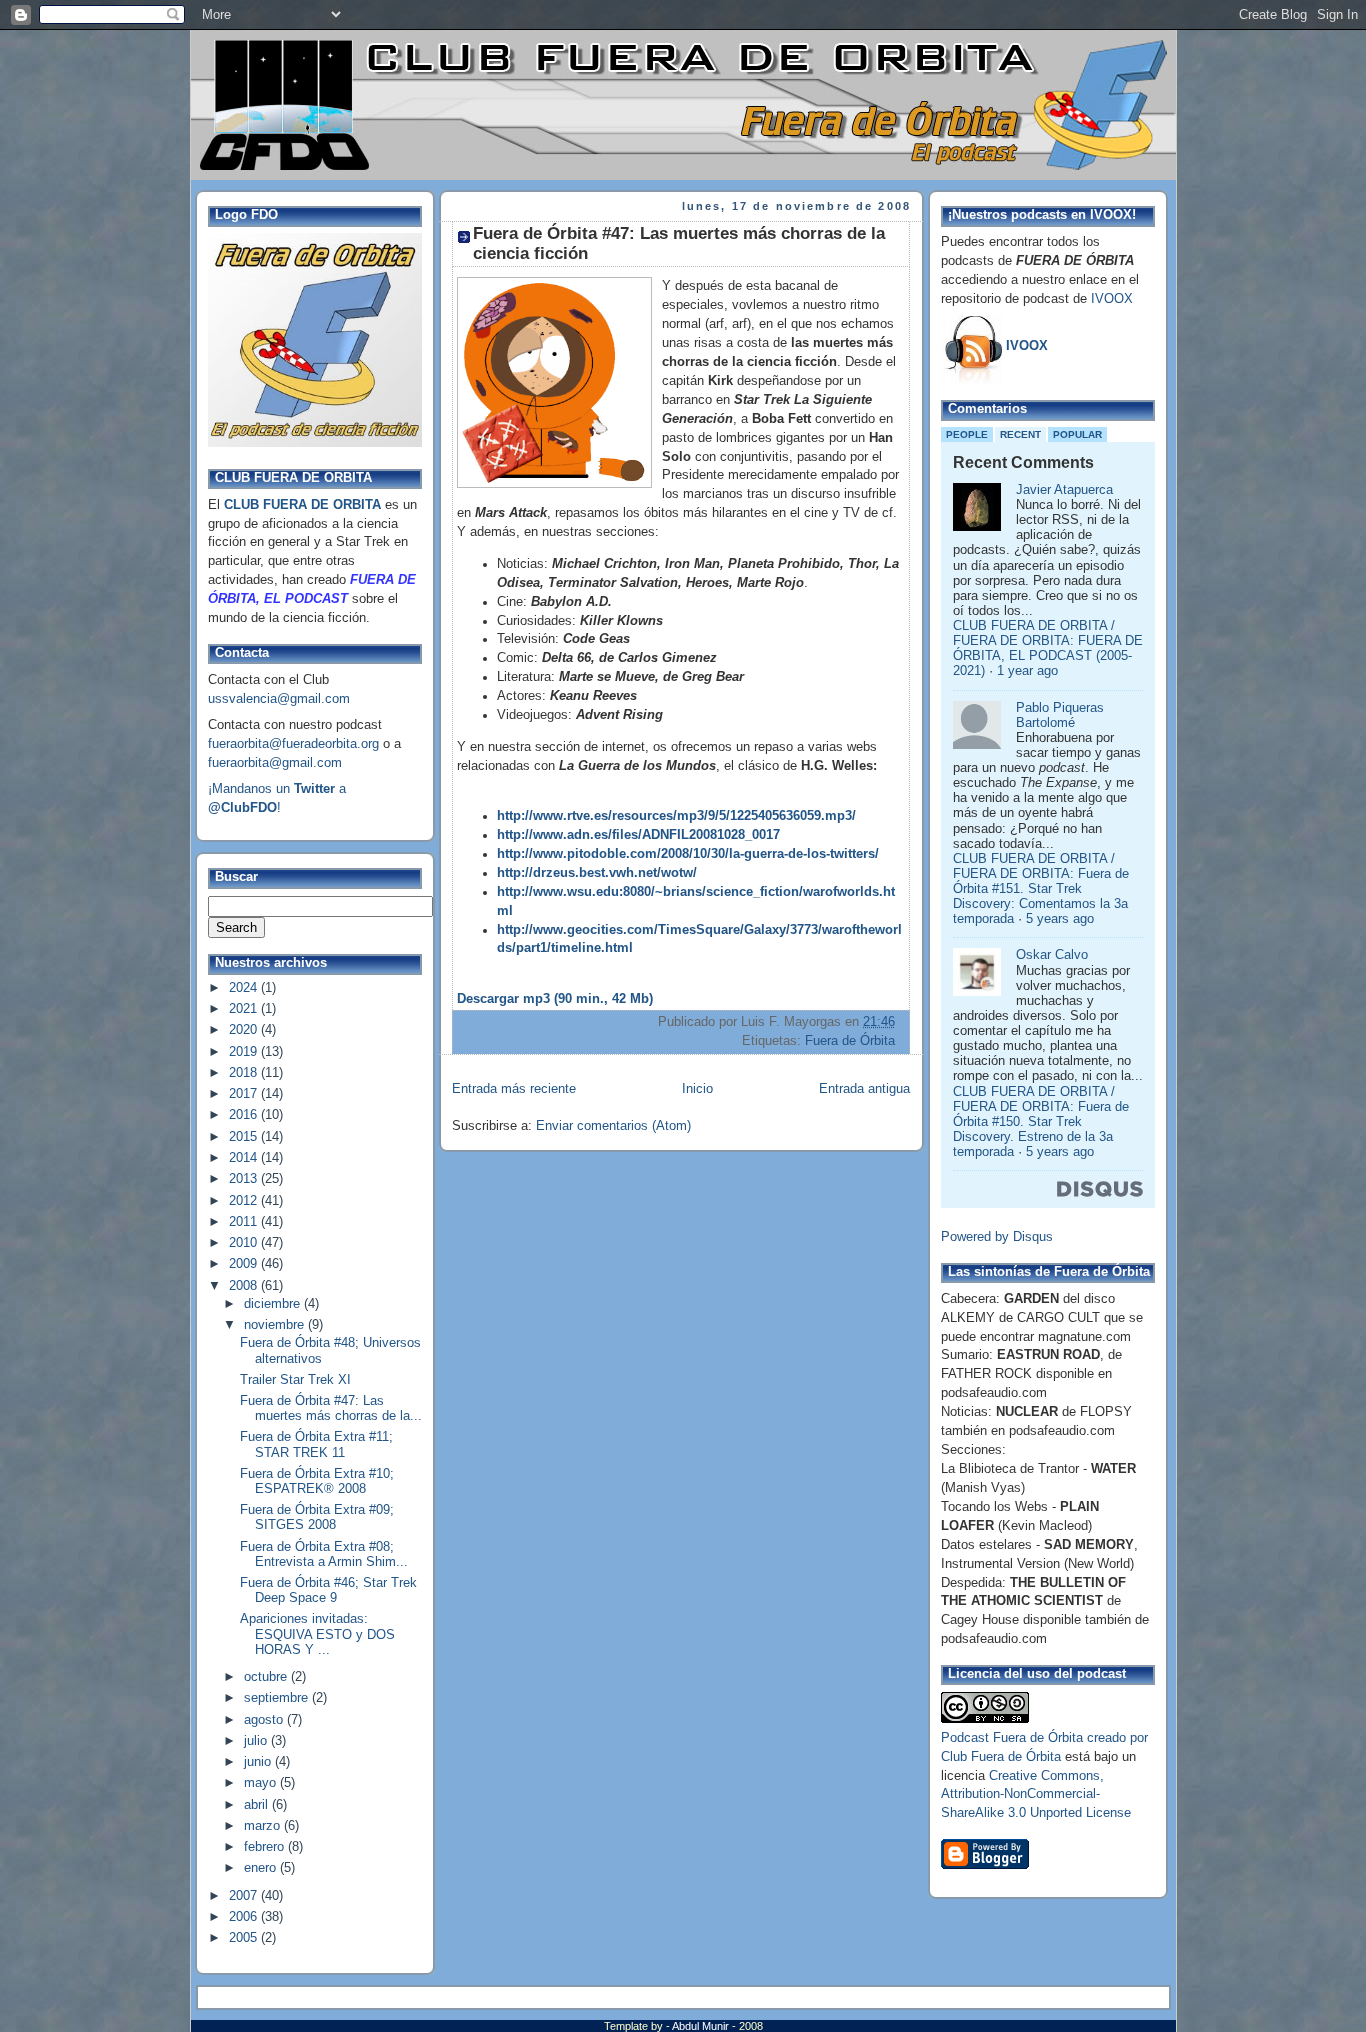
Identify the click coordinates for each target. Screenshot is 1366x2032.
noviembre (276, 1325)
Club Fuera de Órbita (1001, 1757)
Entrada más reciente (514, 1089)
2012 (245, 1201)
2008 (245, 1286)
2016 (245, 1115)
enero (262, 1868)
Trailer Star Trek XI (295, 1380)
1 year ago (1027, 671)
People (967, 434)
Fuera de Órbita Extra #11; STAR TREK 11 (316, 1444)
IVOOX (1112, 299)
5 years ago (1060, 919)
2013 (245, 1179)
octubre (267, 1677)
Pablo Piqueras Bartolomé (1060, 715)
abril (258, 1805)
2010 (245, 1243)
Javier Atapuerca (1064, 490)
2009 (245, 1264)
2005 (245, 1938)
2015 (245, 1137)
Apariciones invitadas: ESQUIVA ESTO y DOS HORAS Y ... (317, 1634)
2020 (245, 1030)
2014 (245, 1158)
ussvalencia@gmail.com (279, 699)
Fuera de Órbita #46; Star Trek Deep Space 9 (328, 1590)
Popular (1077, 434)
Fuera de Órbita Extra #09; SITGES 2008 (317, 1517)
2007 (245, 1896)
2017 (245, 1094)
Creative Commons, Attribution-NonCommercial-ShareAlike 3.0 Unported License (1036, 1795)
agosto (265, 1720)
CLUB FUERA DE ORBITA (302, 505)
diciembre (274, 1304)
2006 (245, 1917)
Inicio (697, 1089)
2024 (245, 988)
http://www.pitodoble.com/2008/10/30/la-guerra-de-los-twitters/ (688, 854)
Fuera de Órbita (850, 1041)
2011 (245, 1222)
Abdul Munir (702, 2026)
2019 (245, 1052)
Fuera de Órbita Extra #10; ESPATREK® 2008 (317, 1481)
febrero (266, 1847)
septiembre (278, 1698)
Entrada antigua (864, 1089)
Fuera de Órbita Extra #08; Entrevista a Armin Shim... (324, 1554)
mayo (262, 1783)
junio (259, 1762)
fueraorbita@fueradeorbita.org (293, 744)
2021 (245, 1009)
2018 (245, 1073)
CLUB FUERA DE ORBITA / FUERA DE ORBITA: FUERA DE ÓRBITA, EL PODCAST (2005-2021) (1048, 648)
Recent (1020, 434)
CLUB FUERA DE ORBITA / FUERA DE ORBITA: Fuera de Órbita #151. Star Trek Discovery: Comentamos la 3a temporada (1041, 889)
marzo (264, 1826)
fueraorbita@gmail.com (275, 763)
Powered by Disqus (997, 1237)
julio (257, 1741)
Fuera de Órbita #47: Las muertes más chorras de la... (331, 1408)
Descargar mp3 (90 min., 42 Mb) (555, 999)
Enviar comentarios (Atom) (613, 1126)
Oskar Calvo (1052, 955)
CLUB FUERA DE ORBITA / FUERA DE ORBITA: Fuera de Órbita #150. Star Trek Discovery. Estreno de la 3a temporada (1041, 1122)
